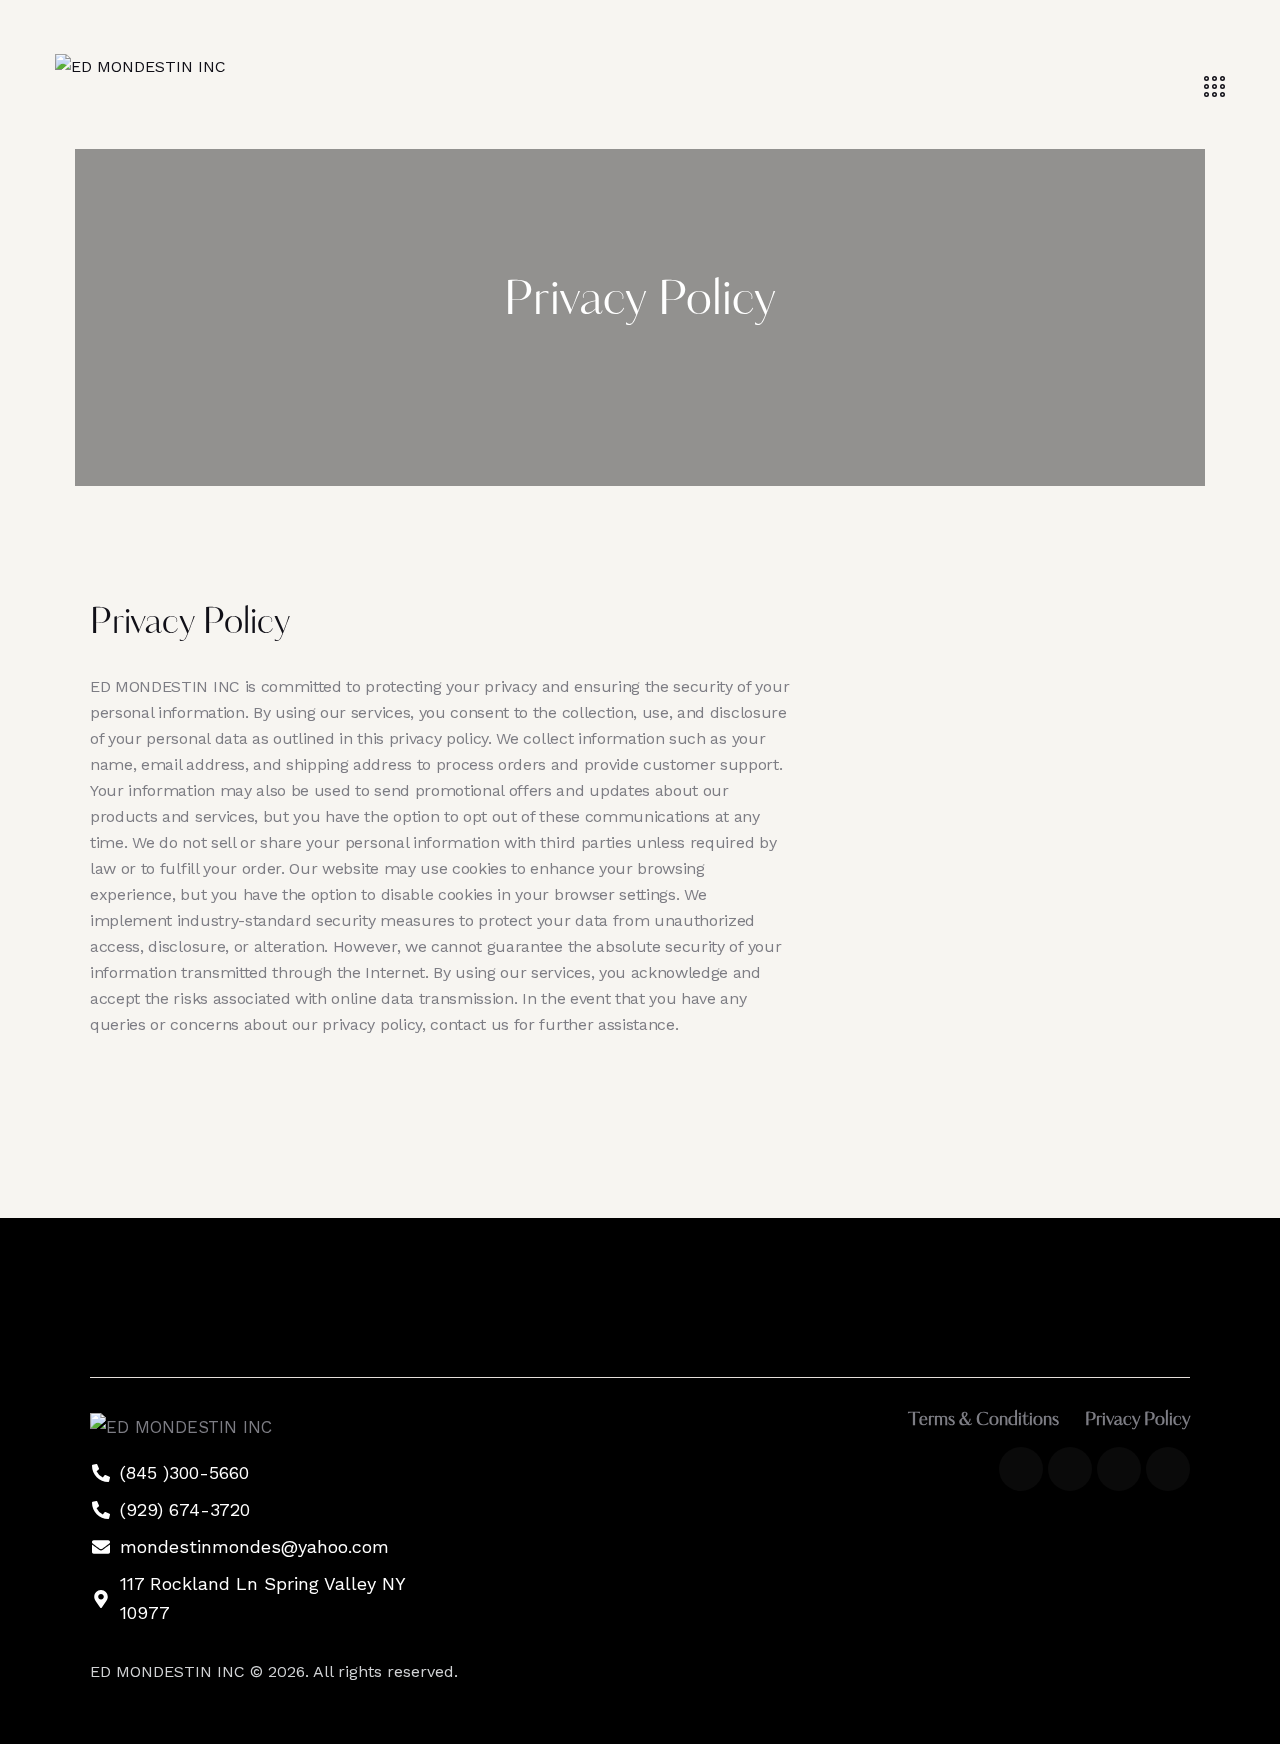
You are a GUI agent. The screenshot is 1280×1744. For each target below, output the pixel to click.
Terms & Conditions (983, 1421)
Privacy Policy (1137, 1421)
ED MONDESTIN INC (170, 1671)
